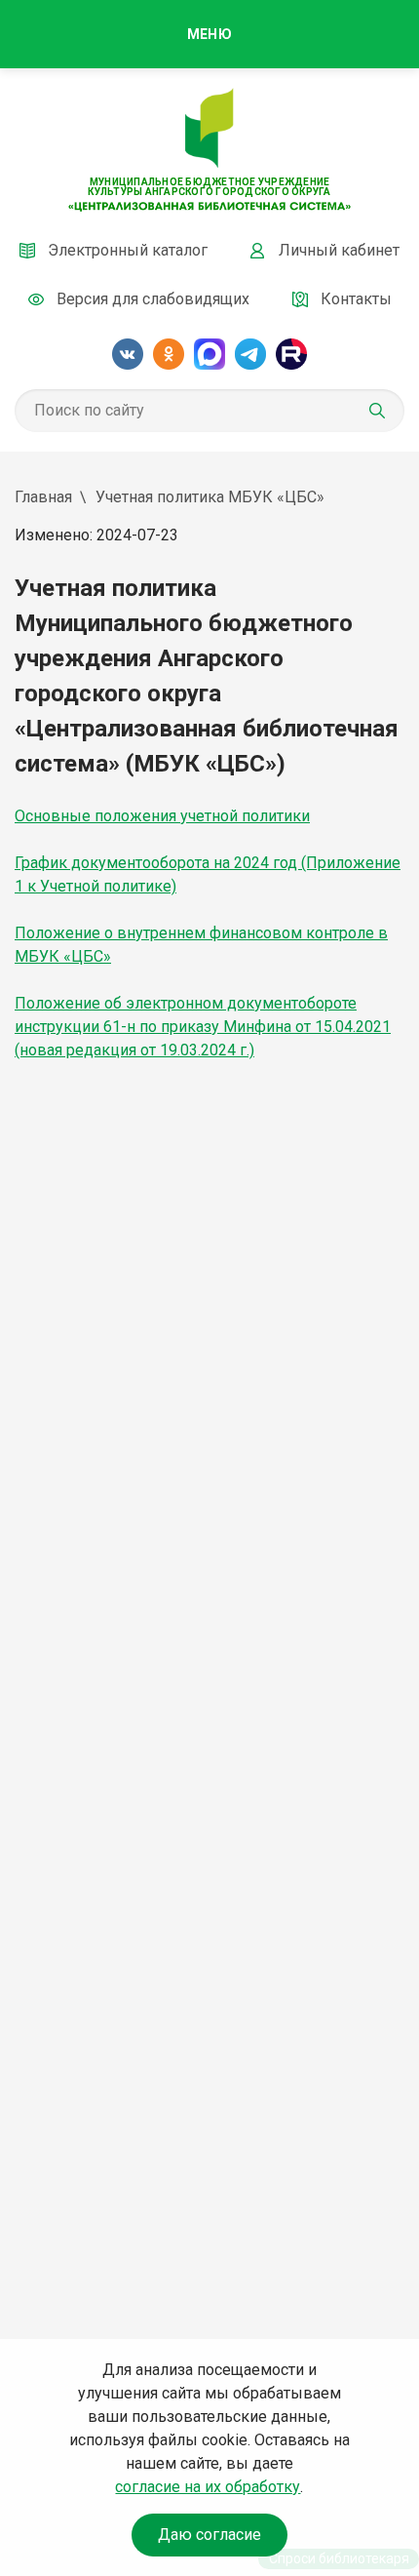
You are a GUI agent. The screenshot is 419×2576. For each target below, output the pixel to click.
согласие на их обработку (208, 2487)
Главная (43, 497)
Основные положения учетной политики (162, 816)
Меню (209, 34)
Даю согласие (209, 2535)
